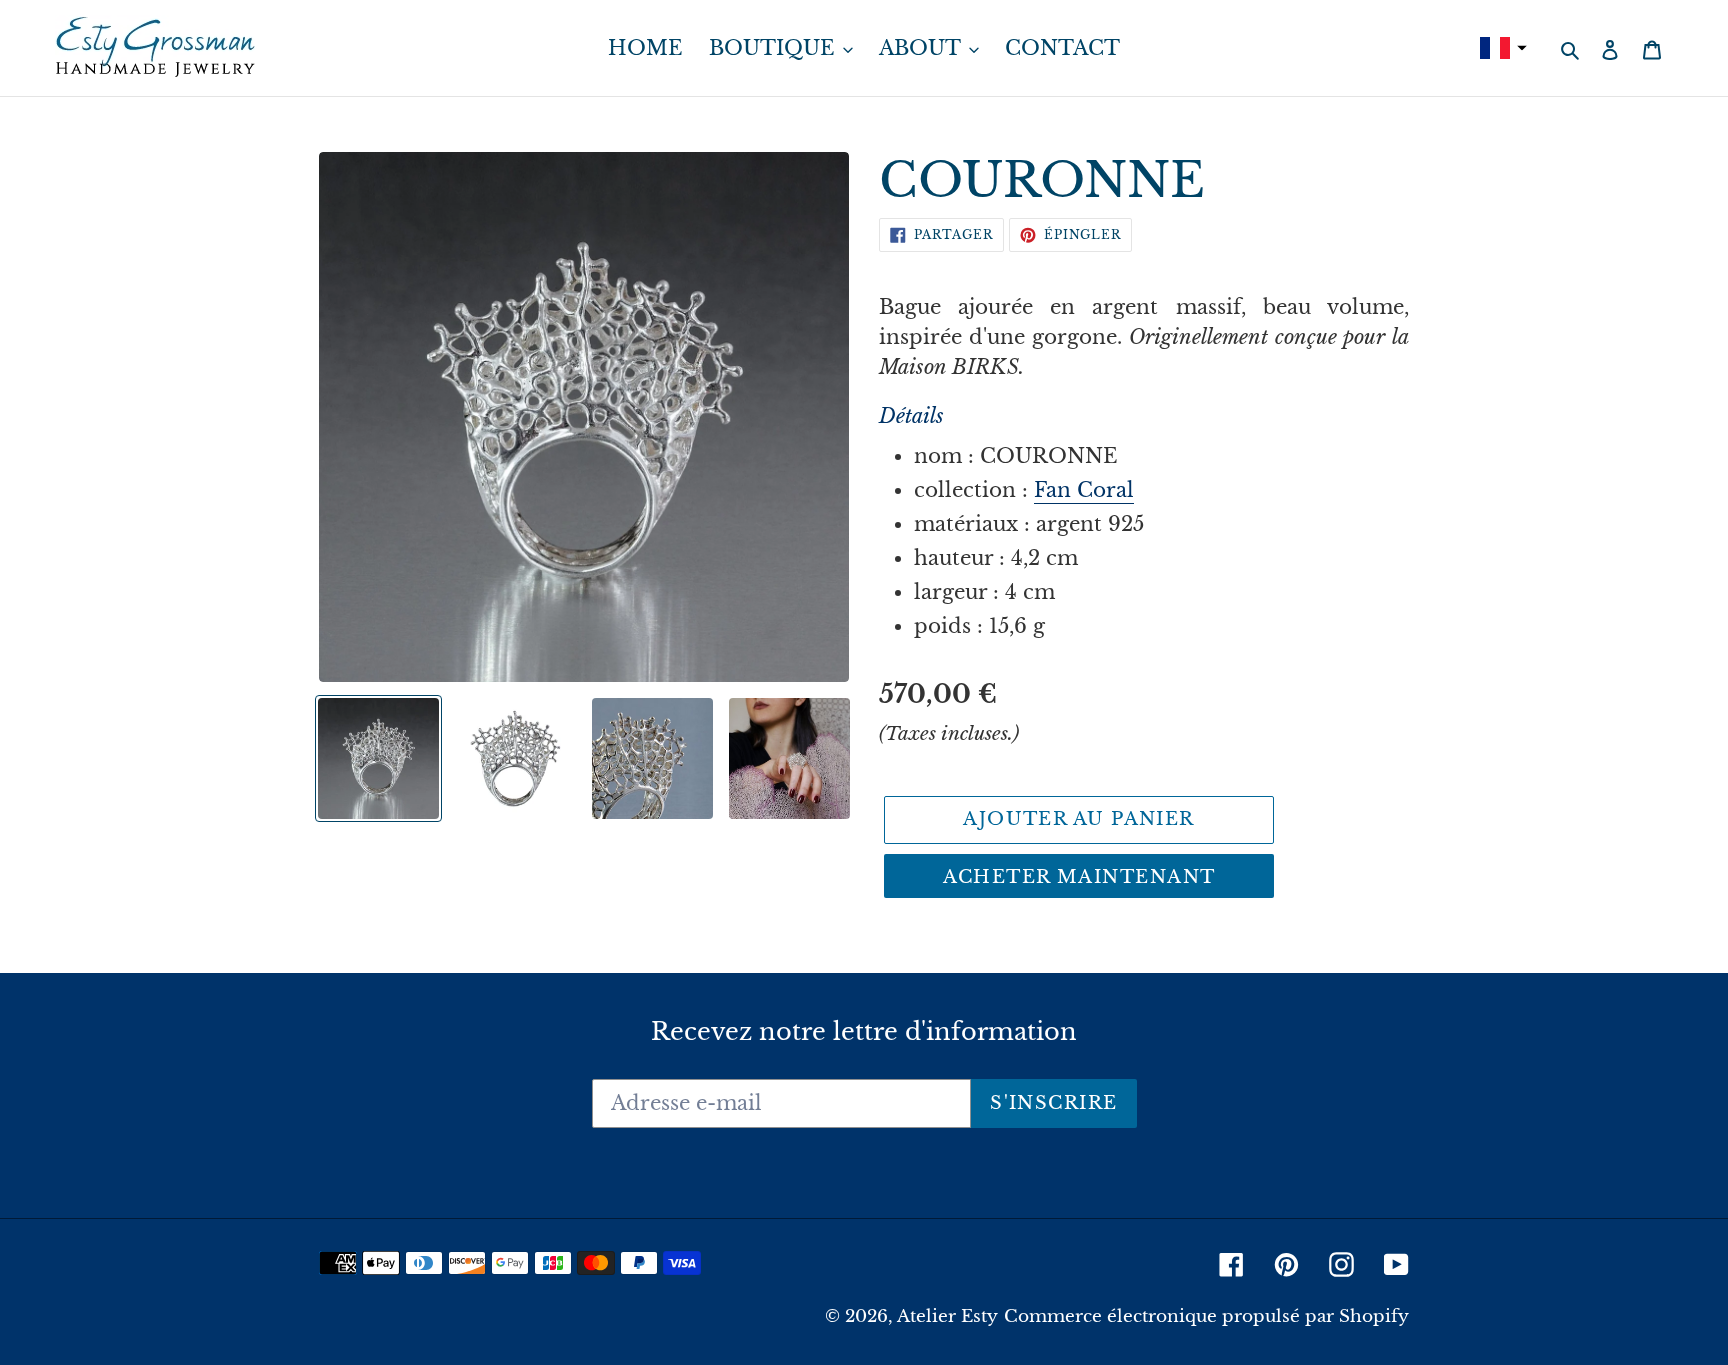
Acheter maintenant (1079, 877)
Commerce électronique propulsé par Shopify (1206, 1316)
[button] (1501, 48)
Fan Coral (1084, 490)
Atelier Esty (947, 1316)
